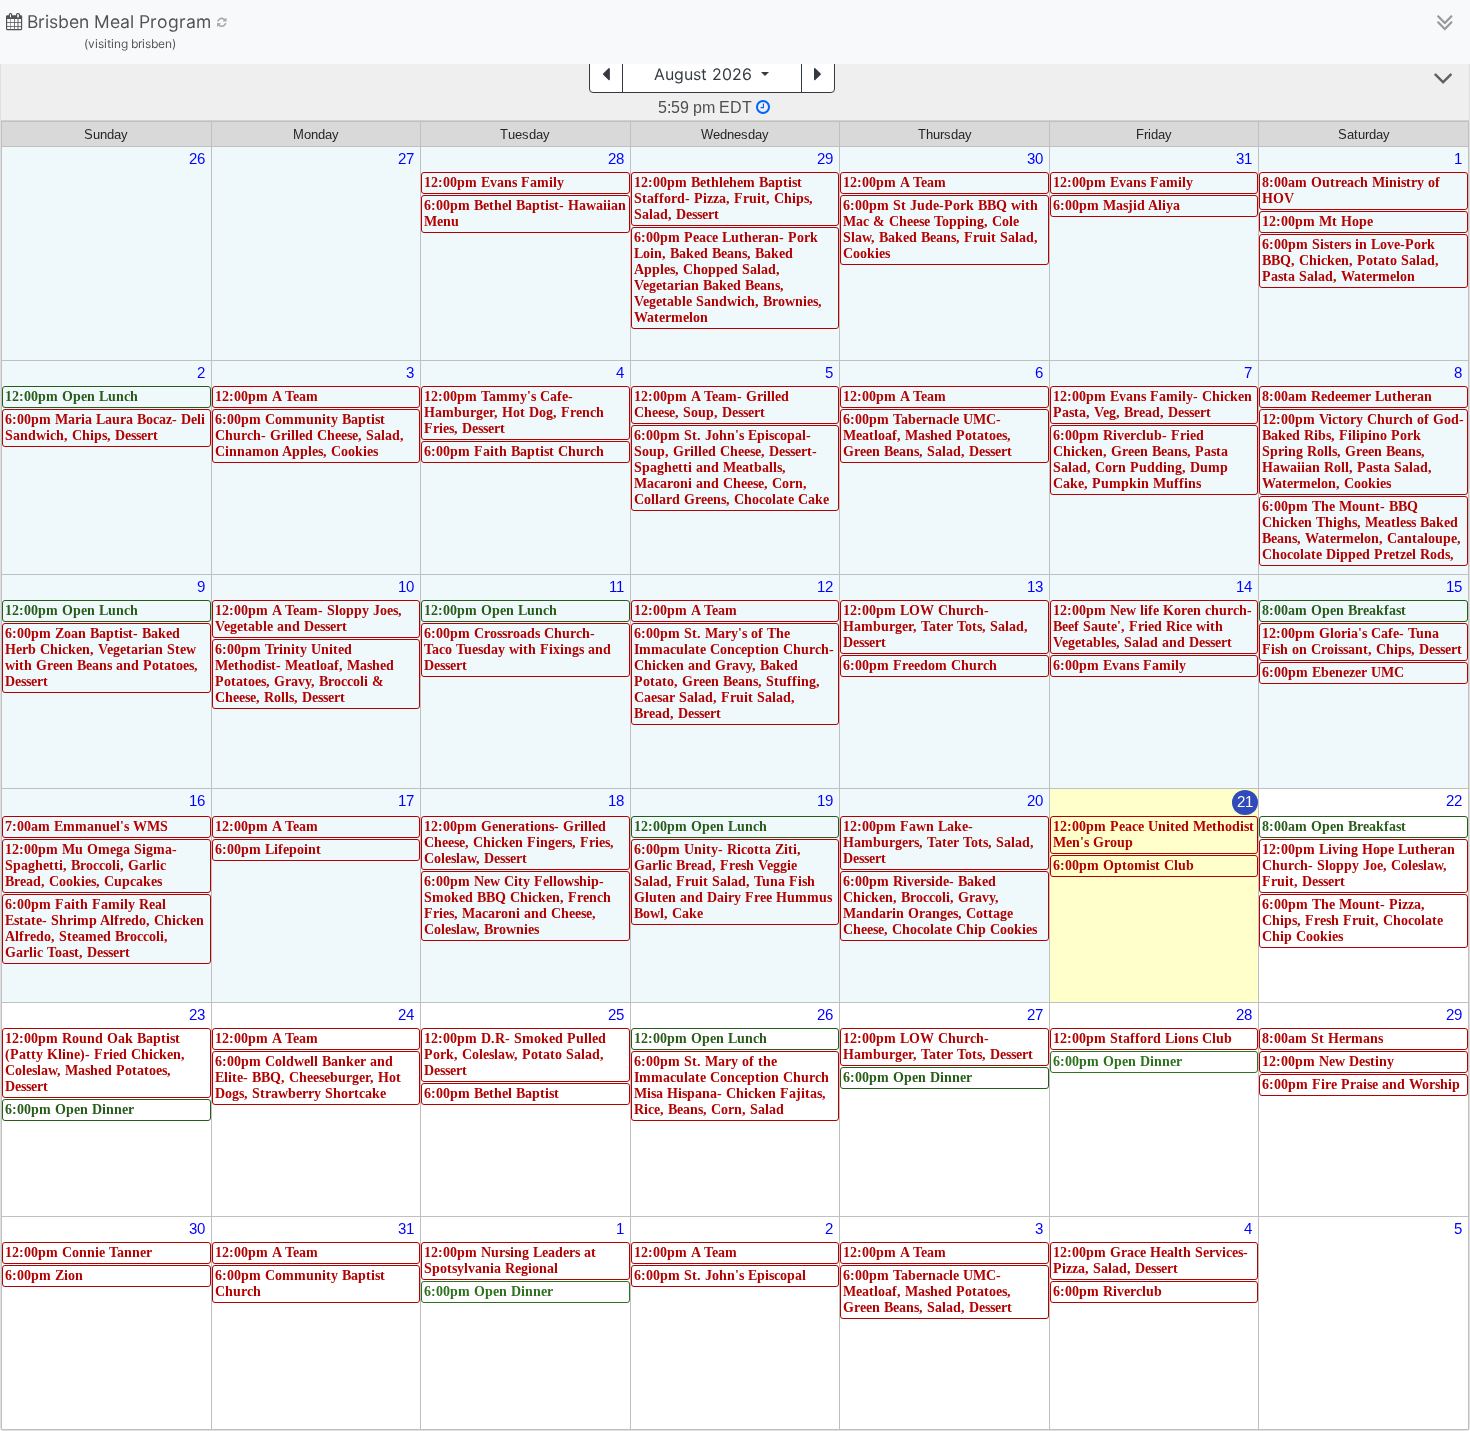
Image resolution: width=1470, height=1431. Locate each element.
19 (825, 800)
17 (406, 800)
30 (1035, 158)
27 (406, 158)
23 (197, 1014)
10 (406, 586)
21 (1245, 801)
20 (1035, 800)
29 (825, 158)
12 (825, 586)
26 (197, 158)
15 (1454, 586)
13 (1035, 586)
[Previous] (606, 74)
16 (197, 800)
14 (1244, 586)
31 (1244, 158)
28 (616, 158)
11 (616, 586)
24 (406, 1014)
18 (616, 800)
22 (1454, 800)
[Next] (818, 74)
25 (616, 1014)
